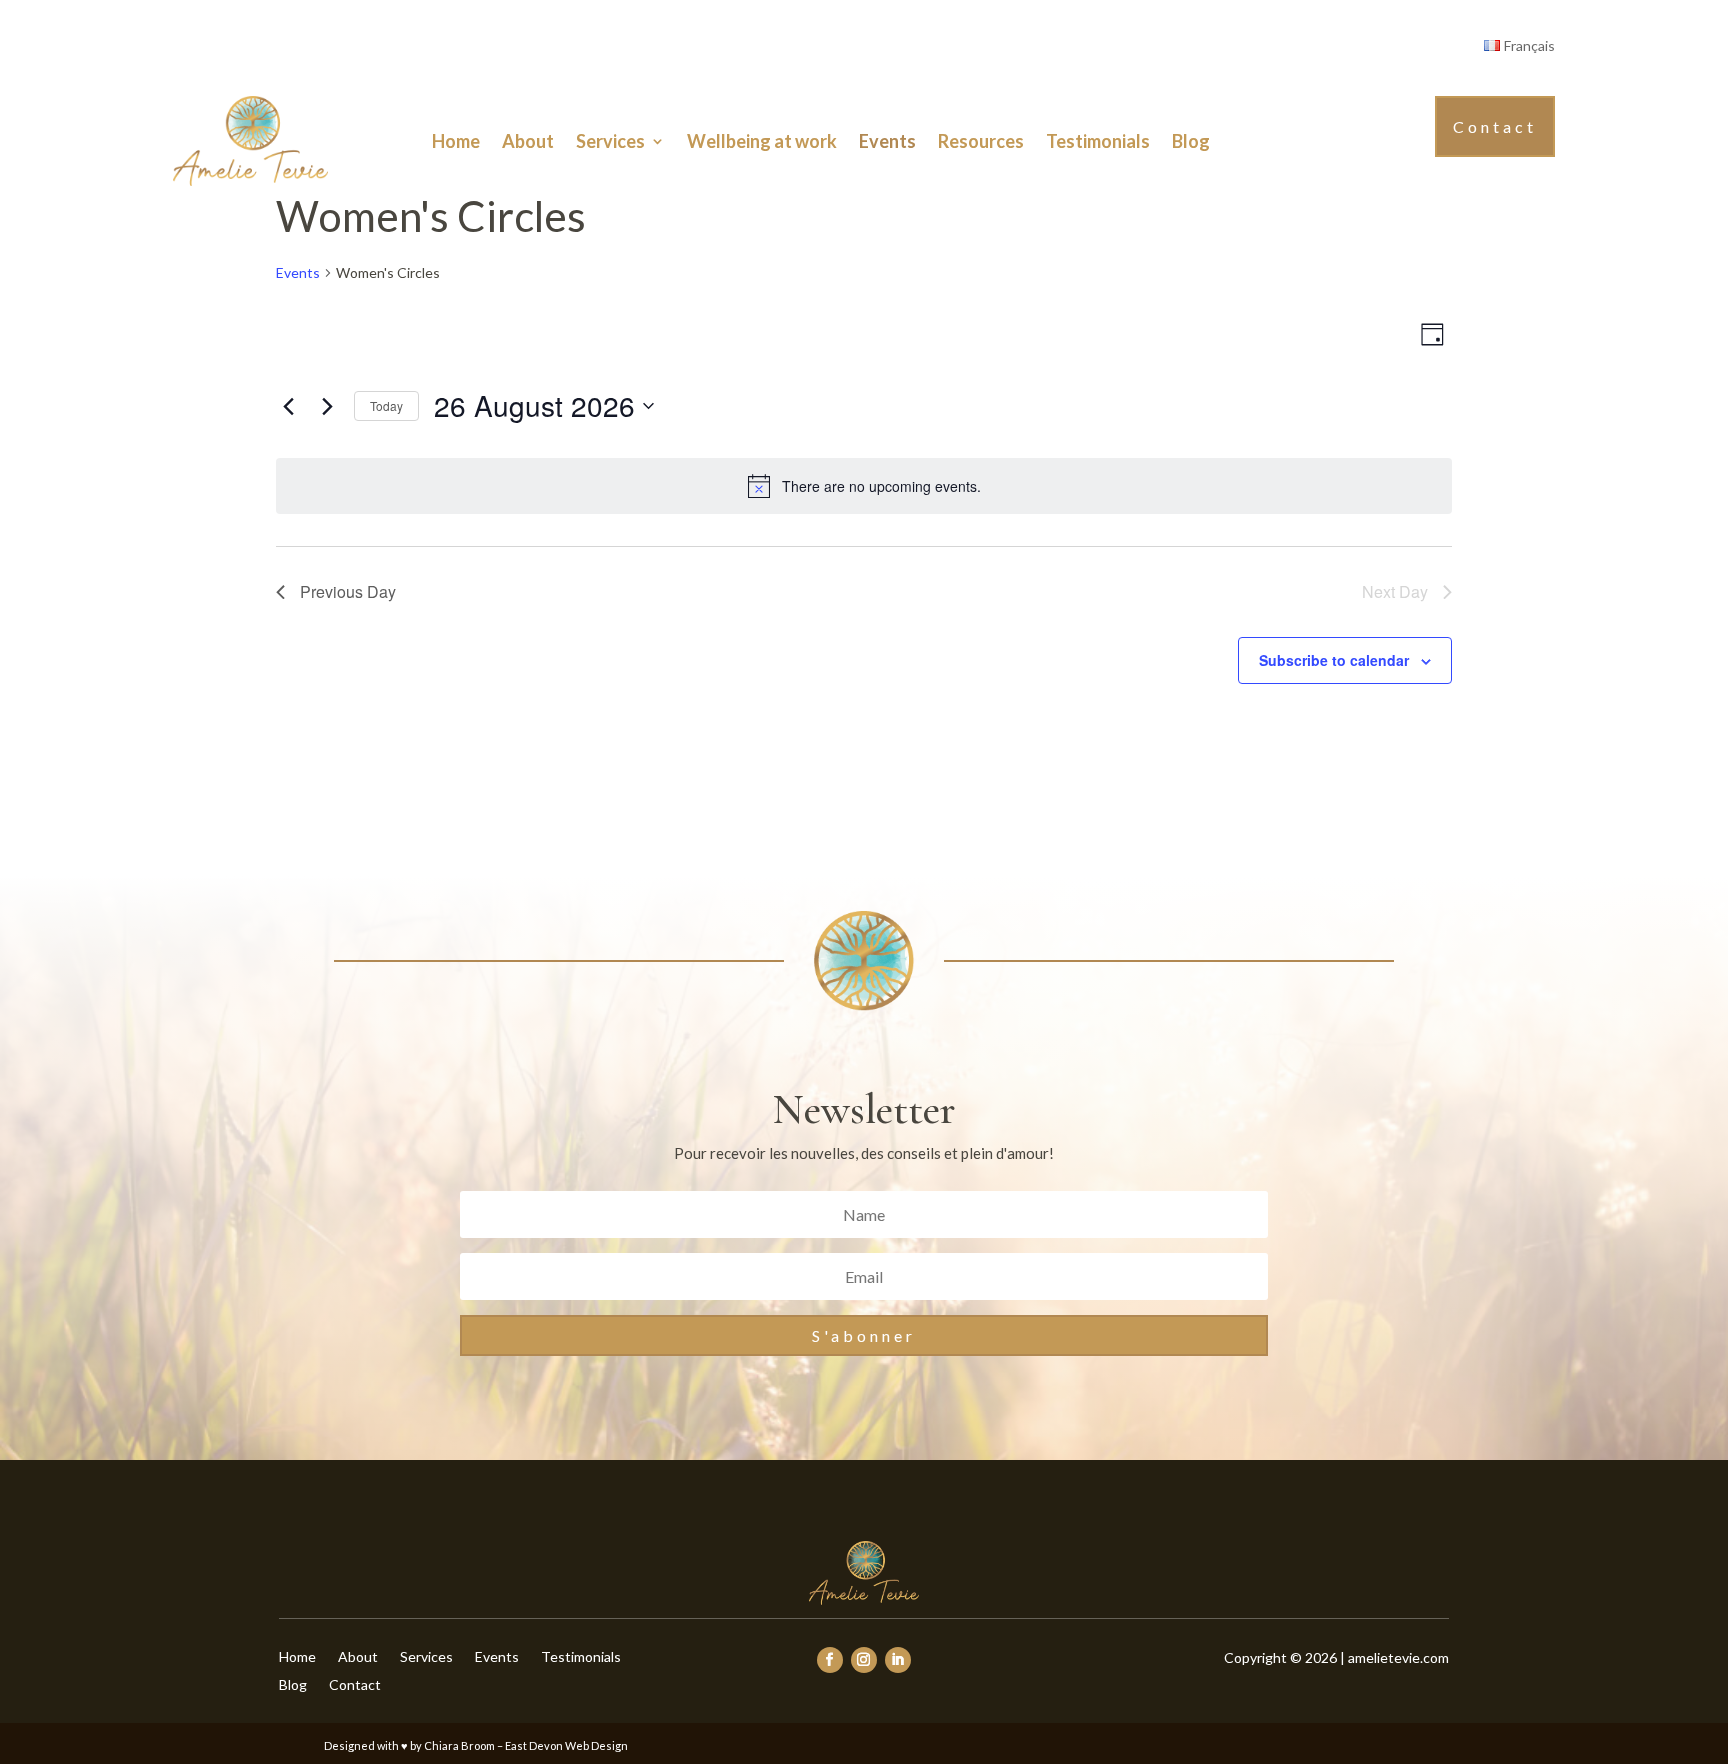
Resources (981, 141)
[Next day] (327, 406)
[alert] (864, 486)
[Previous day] (288, 406)
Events (887, 141)
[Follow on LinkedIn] (898, 1660)
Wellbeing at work (762, 141)
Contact (1495, 126)
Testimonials (1098, 141)
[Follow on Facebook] (830, 1660)
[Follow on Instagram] (864, 1660)
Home (456, 141)
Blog (1191, 141)
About (528, 141)
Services (610, 141)
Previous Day (348, 591)
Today (386, 405)
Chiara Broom (459, 1745)
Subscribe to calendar (1334, 660)
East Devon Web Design (566, 1745)
